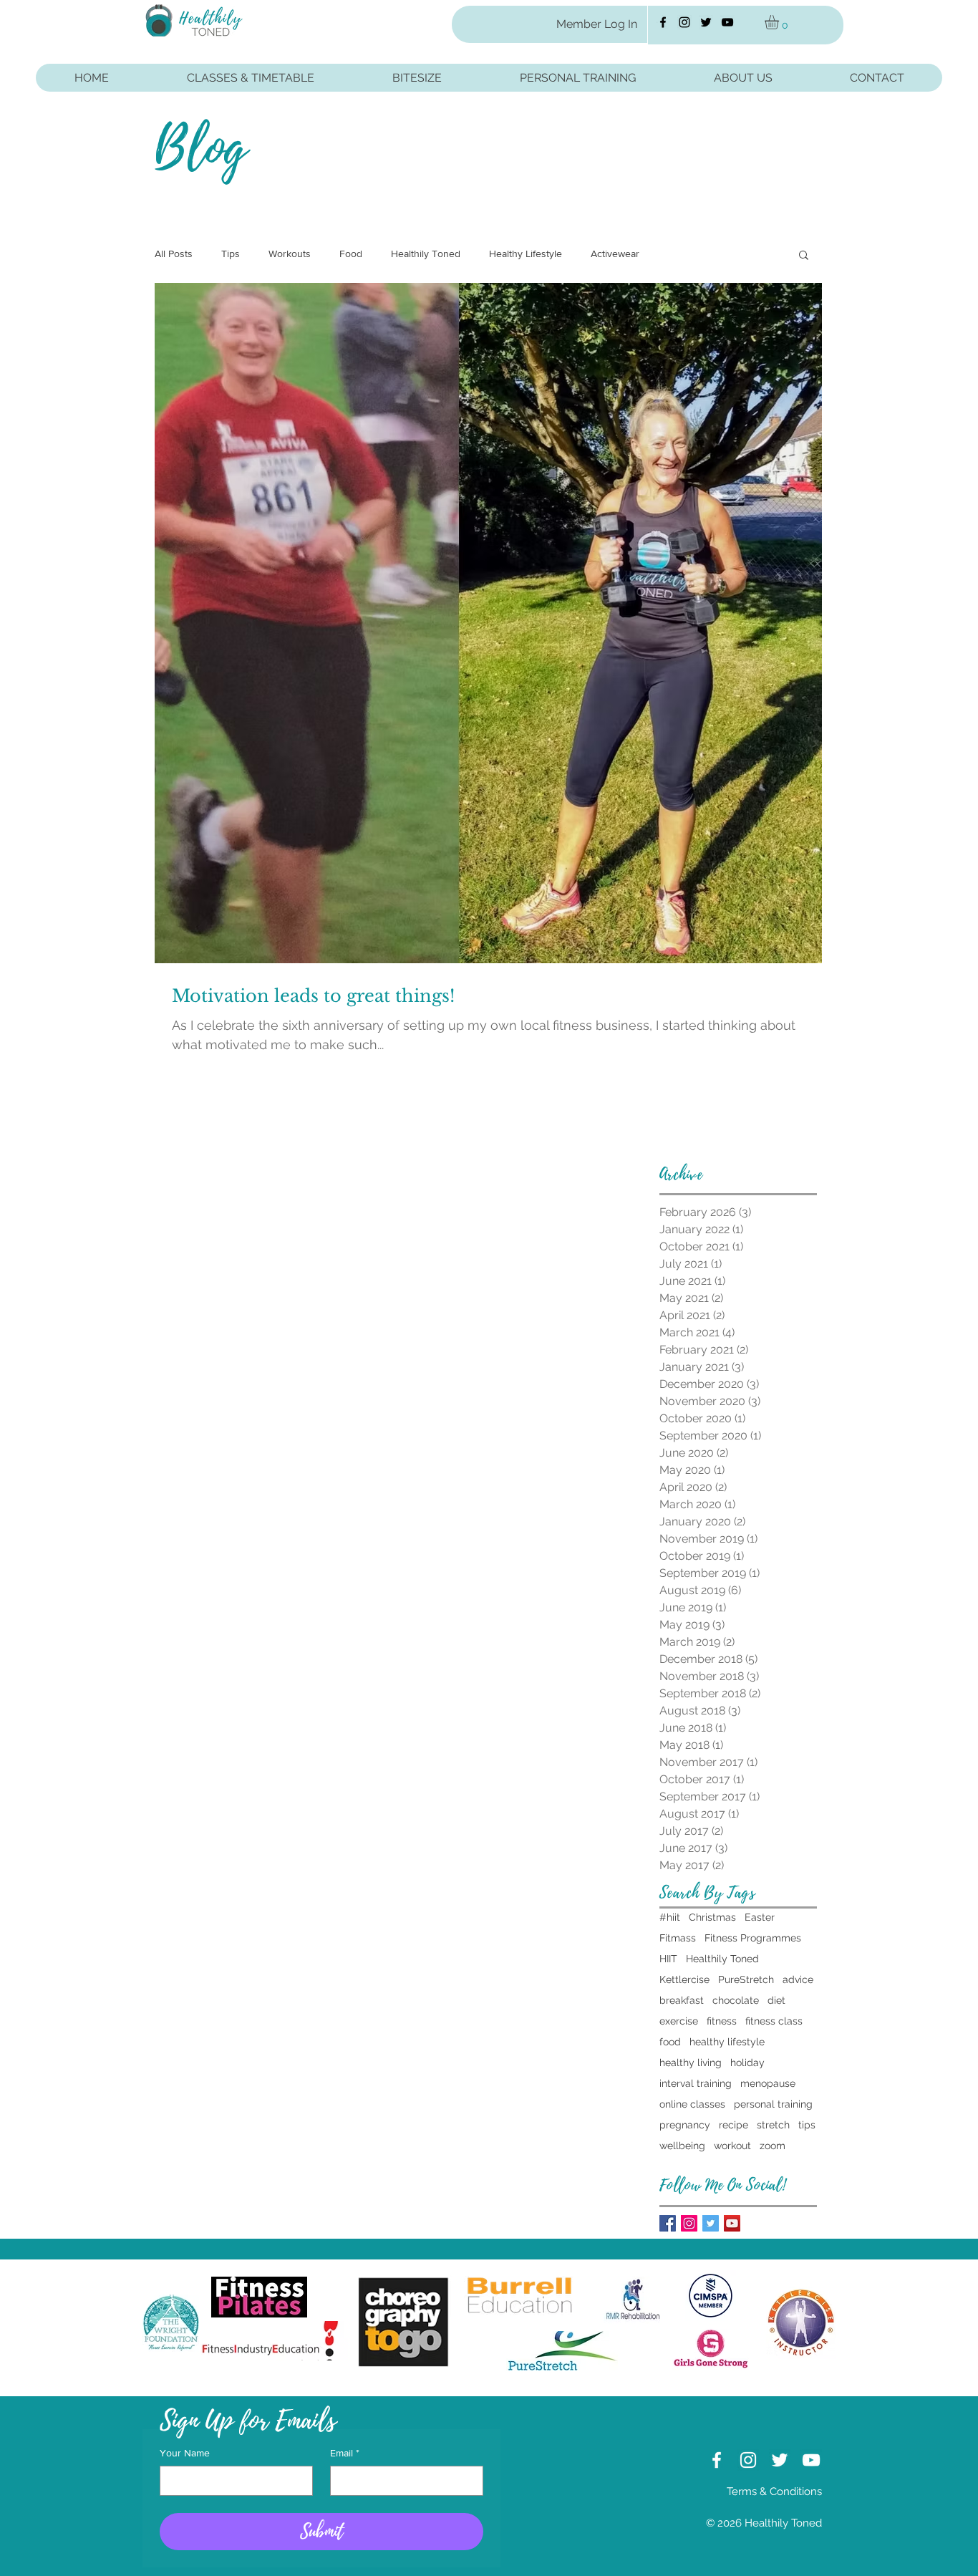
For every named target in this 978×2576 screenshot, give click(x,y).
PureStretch (746, 1979)
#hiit (670, 1917)
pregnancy (685, 2125)
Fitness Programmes (753, 1938)
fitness (722, 2021)
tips (807, 2125)
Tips (231, 254)
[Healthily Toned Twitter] (706, 22)
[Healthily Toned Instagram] (684, 22)
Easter (760, 1917)
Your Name (185, 2453)
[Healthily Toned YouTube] (727, 22)
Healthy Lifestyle (526, 254)
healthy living (691, 2063)
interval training (696, 2083)
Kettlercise (684, 1979)
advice (798, 1979)
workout (732, 2146)
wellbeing (682, 2146)
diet (776, 2000)
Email (345, 2453)
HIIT (668, 1959)
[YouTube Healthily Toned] (732, 2223)
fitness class (774, 2021)
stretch (773, 2125)
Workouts (290, 254)
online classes (692, 2104)
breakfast (682, 2000)
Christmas (712, 1917)
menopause (768, 2083)
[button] (780, 22)
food (670, 2042)
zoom (773, 2146)
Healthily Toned (426, 254)
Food (351, 254)
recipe (733, 2125)
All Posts (174, 254)
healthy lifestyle (727, 2042)
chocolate (736, 2000)
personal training (773, 2104)
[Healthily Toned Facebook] (663, 22)
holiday (747, 2063)
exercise (679, 2021)
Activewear (615, 254)
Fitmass (678, 1938)
